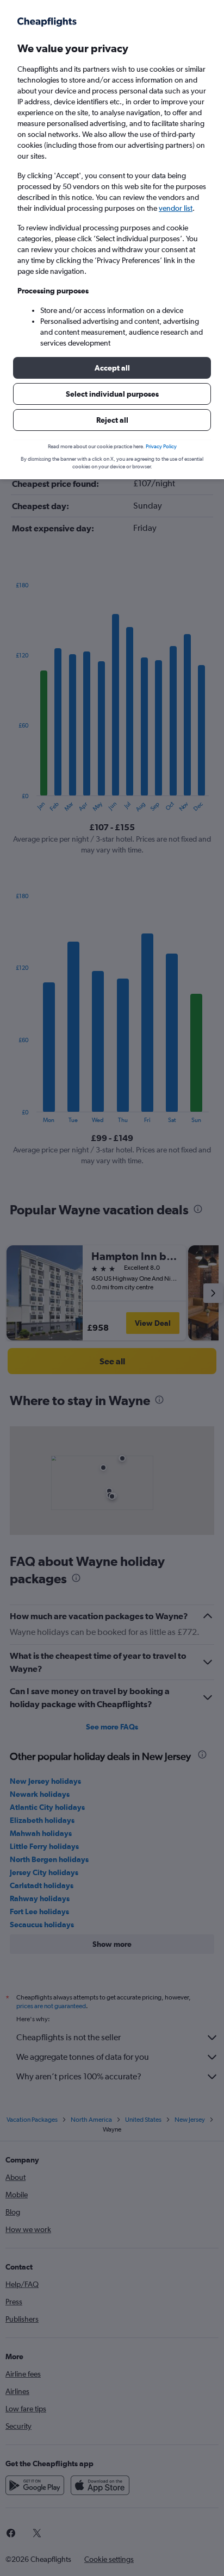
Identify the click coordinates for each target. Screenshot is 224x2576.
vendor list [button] (176, 208)
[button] (112, 368)
